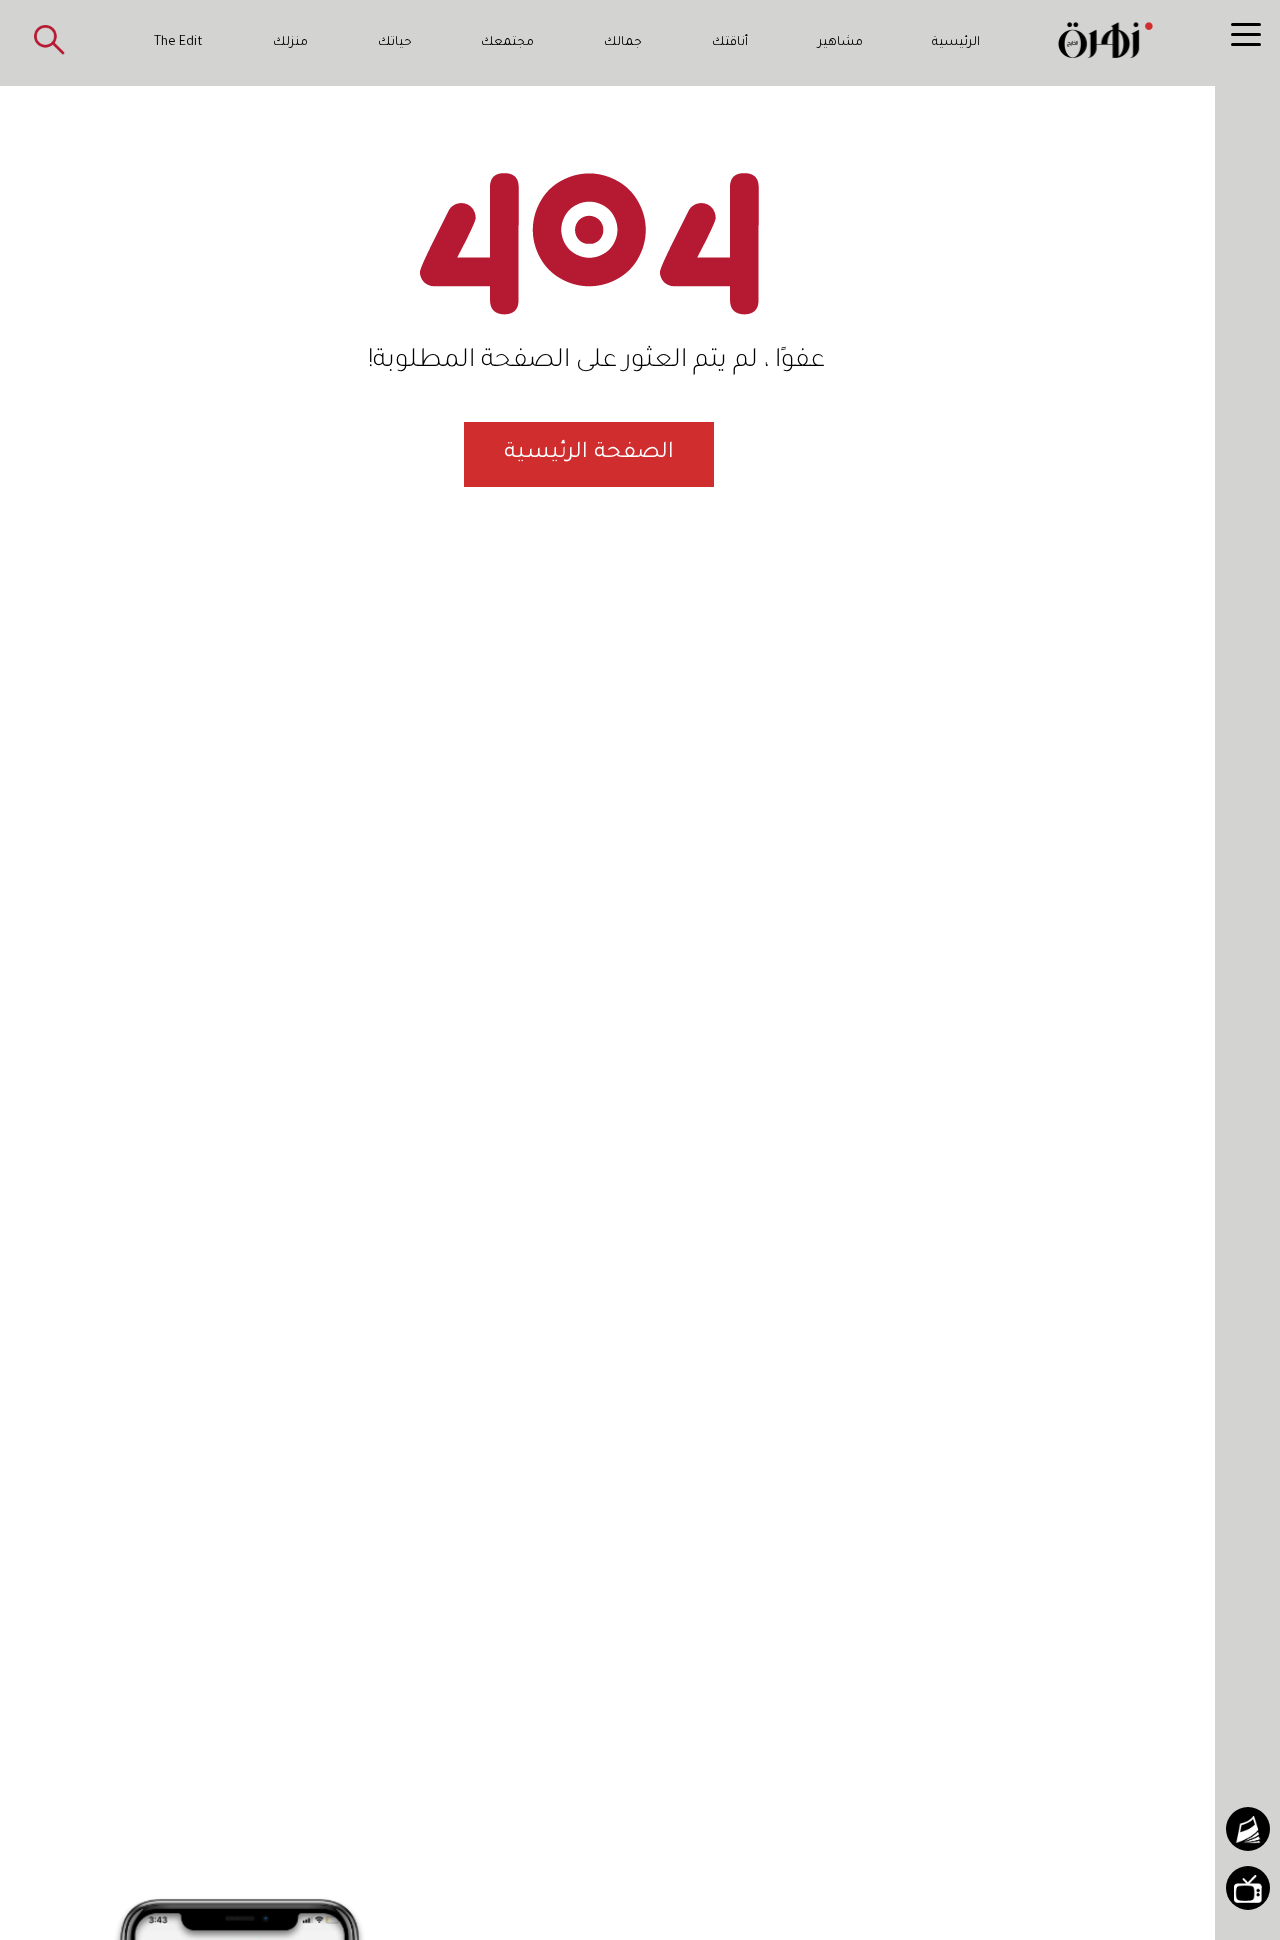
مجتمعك (507, 43)
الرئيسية (956, 43)
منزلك (290, 43)
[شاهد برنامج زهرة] (1248, 1888)
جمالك (623, 43)
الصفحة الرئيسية (589, 454)
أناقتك (730, 43)
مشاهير (840, 43)
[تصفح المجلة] (1248, 1829)
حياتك (395, 43)
